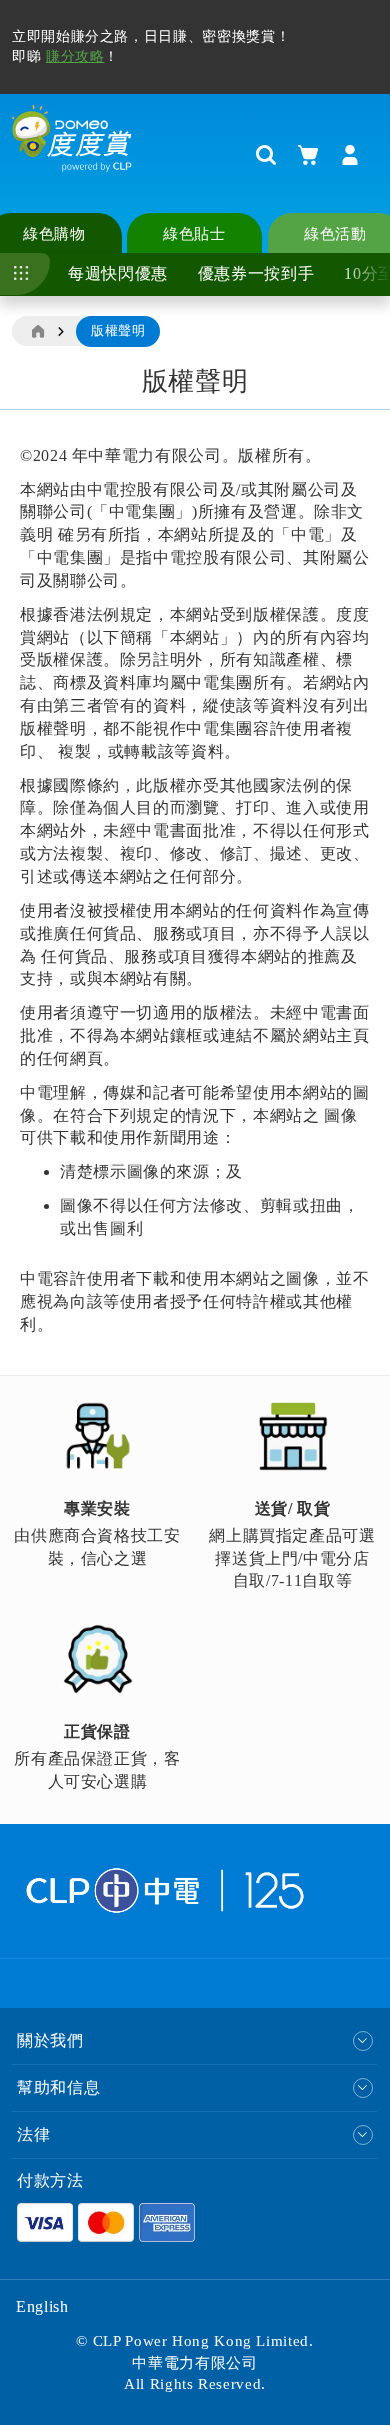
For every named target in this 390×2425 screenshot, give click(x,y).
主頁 (37, 332)
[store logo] (72, 154)
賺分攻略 (75, 56)
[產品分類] (25, 274)
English (42, 2306)
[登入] (350, 155)
